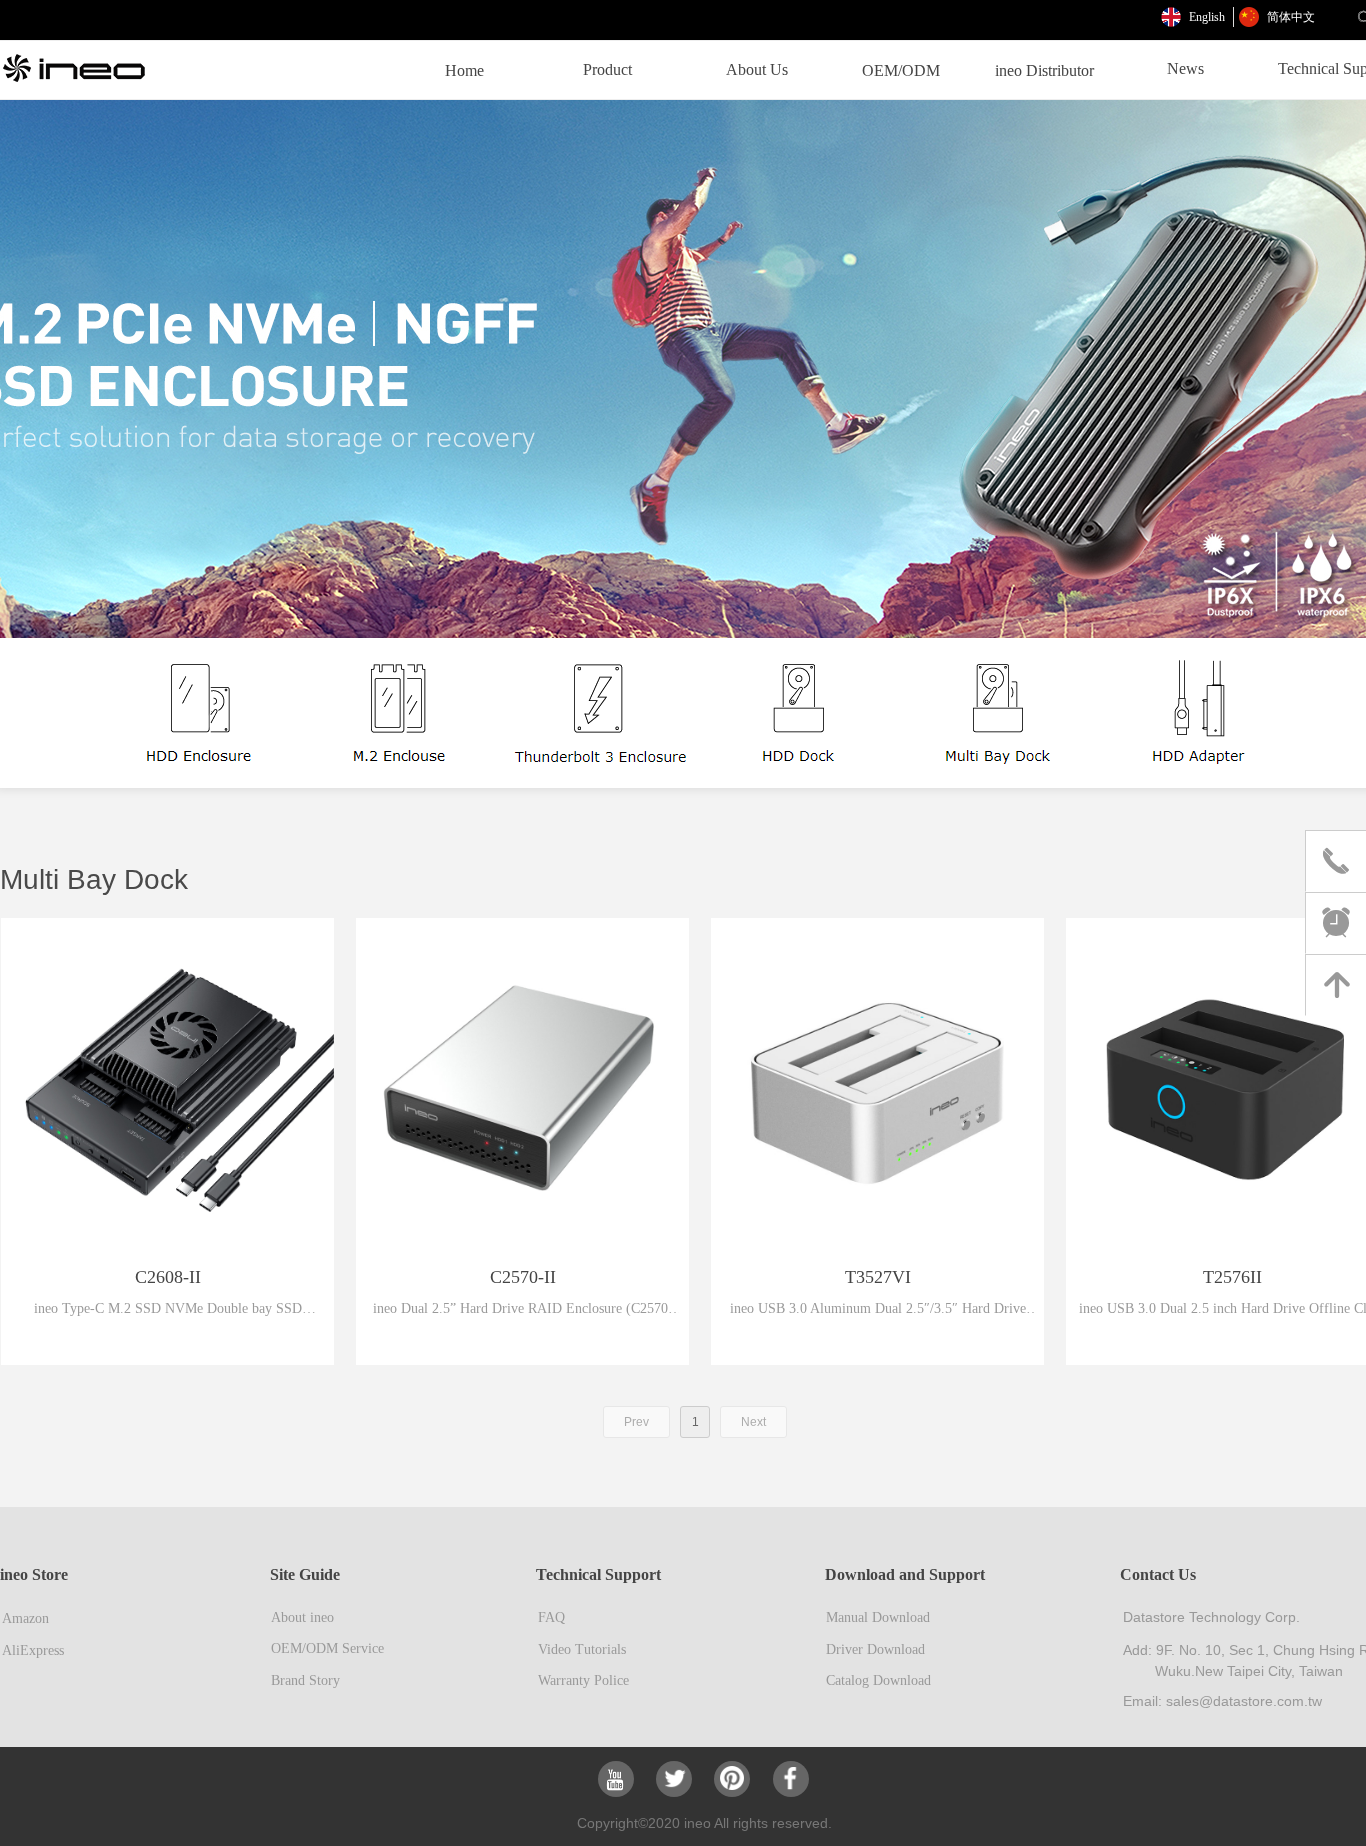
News (1185, 68)
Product (607, 69)
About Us (757, 69)
